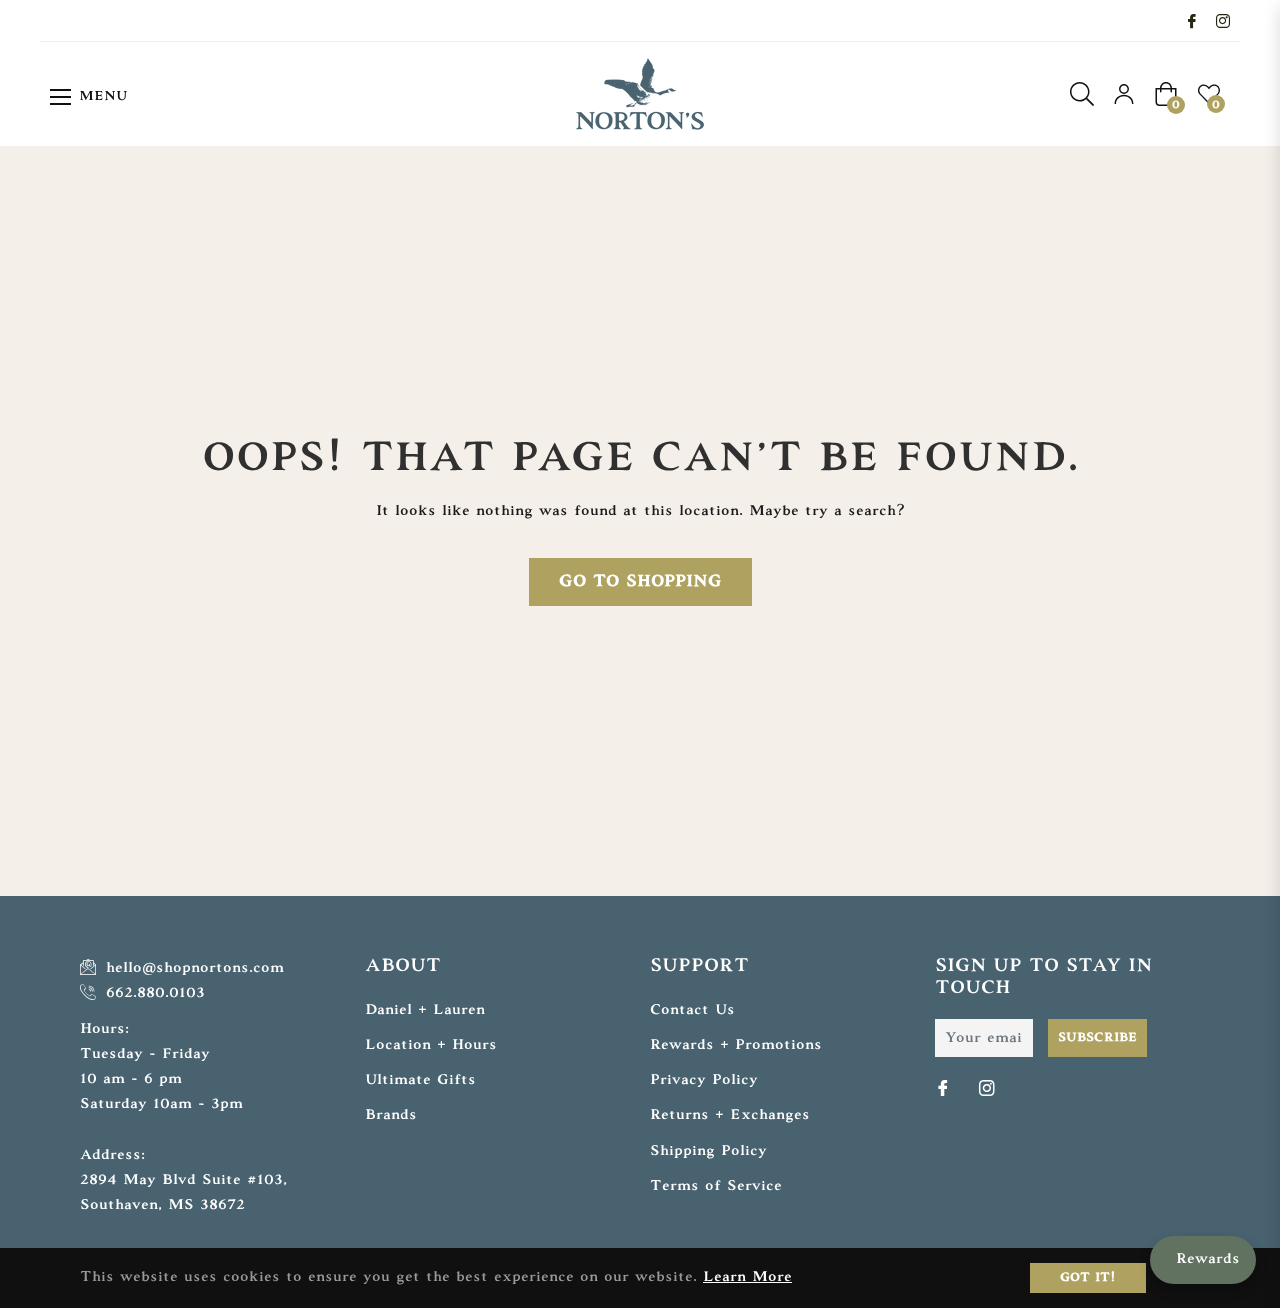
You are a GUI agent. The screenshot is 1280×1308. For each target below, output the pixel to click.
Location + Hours (431, 1045)
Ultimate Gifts (420, 1080)
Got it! (1088, 1278)
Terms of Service (716, 1186)
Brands (391, 1115)
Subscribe (1097, 1038)
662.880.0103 (152, 993)
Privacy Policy (704, 1080)
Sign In (1124, 94)
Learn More (747, 1277)
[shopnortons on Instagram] (1223, 20)
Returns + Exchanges (730, 1115)
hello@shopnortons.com (192, 968)
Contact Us (692, 1010)
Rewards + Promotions (736, 1045)
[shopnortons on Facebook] (1192, 20)
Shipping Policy (708, 1151)
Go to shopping (640, 582)
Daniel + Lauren (425, 1010)
